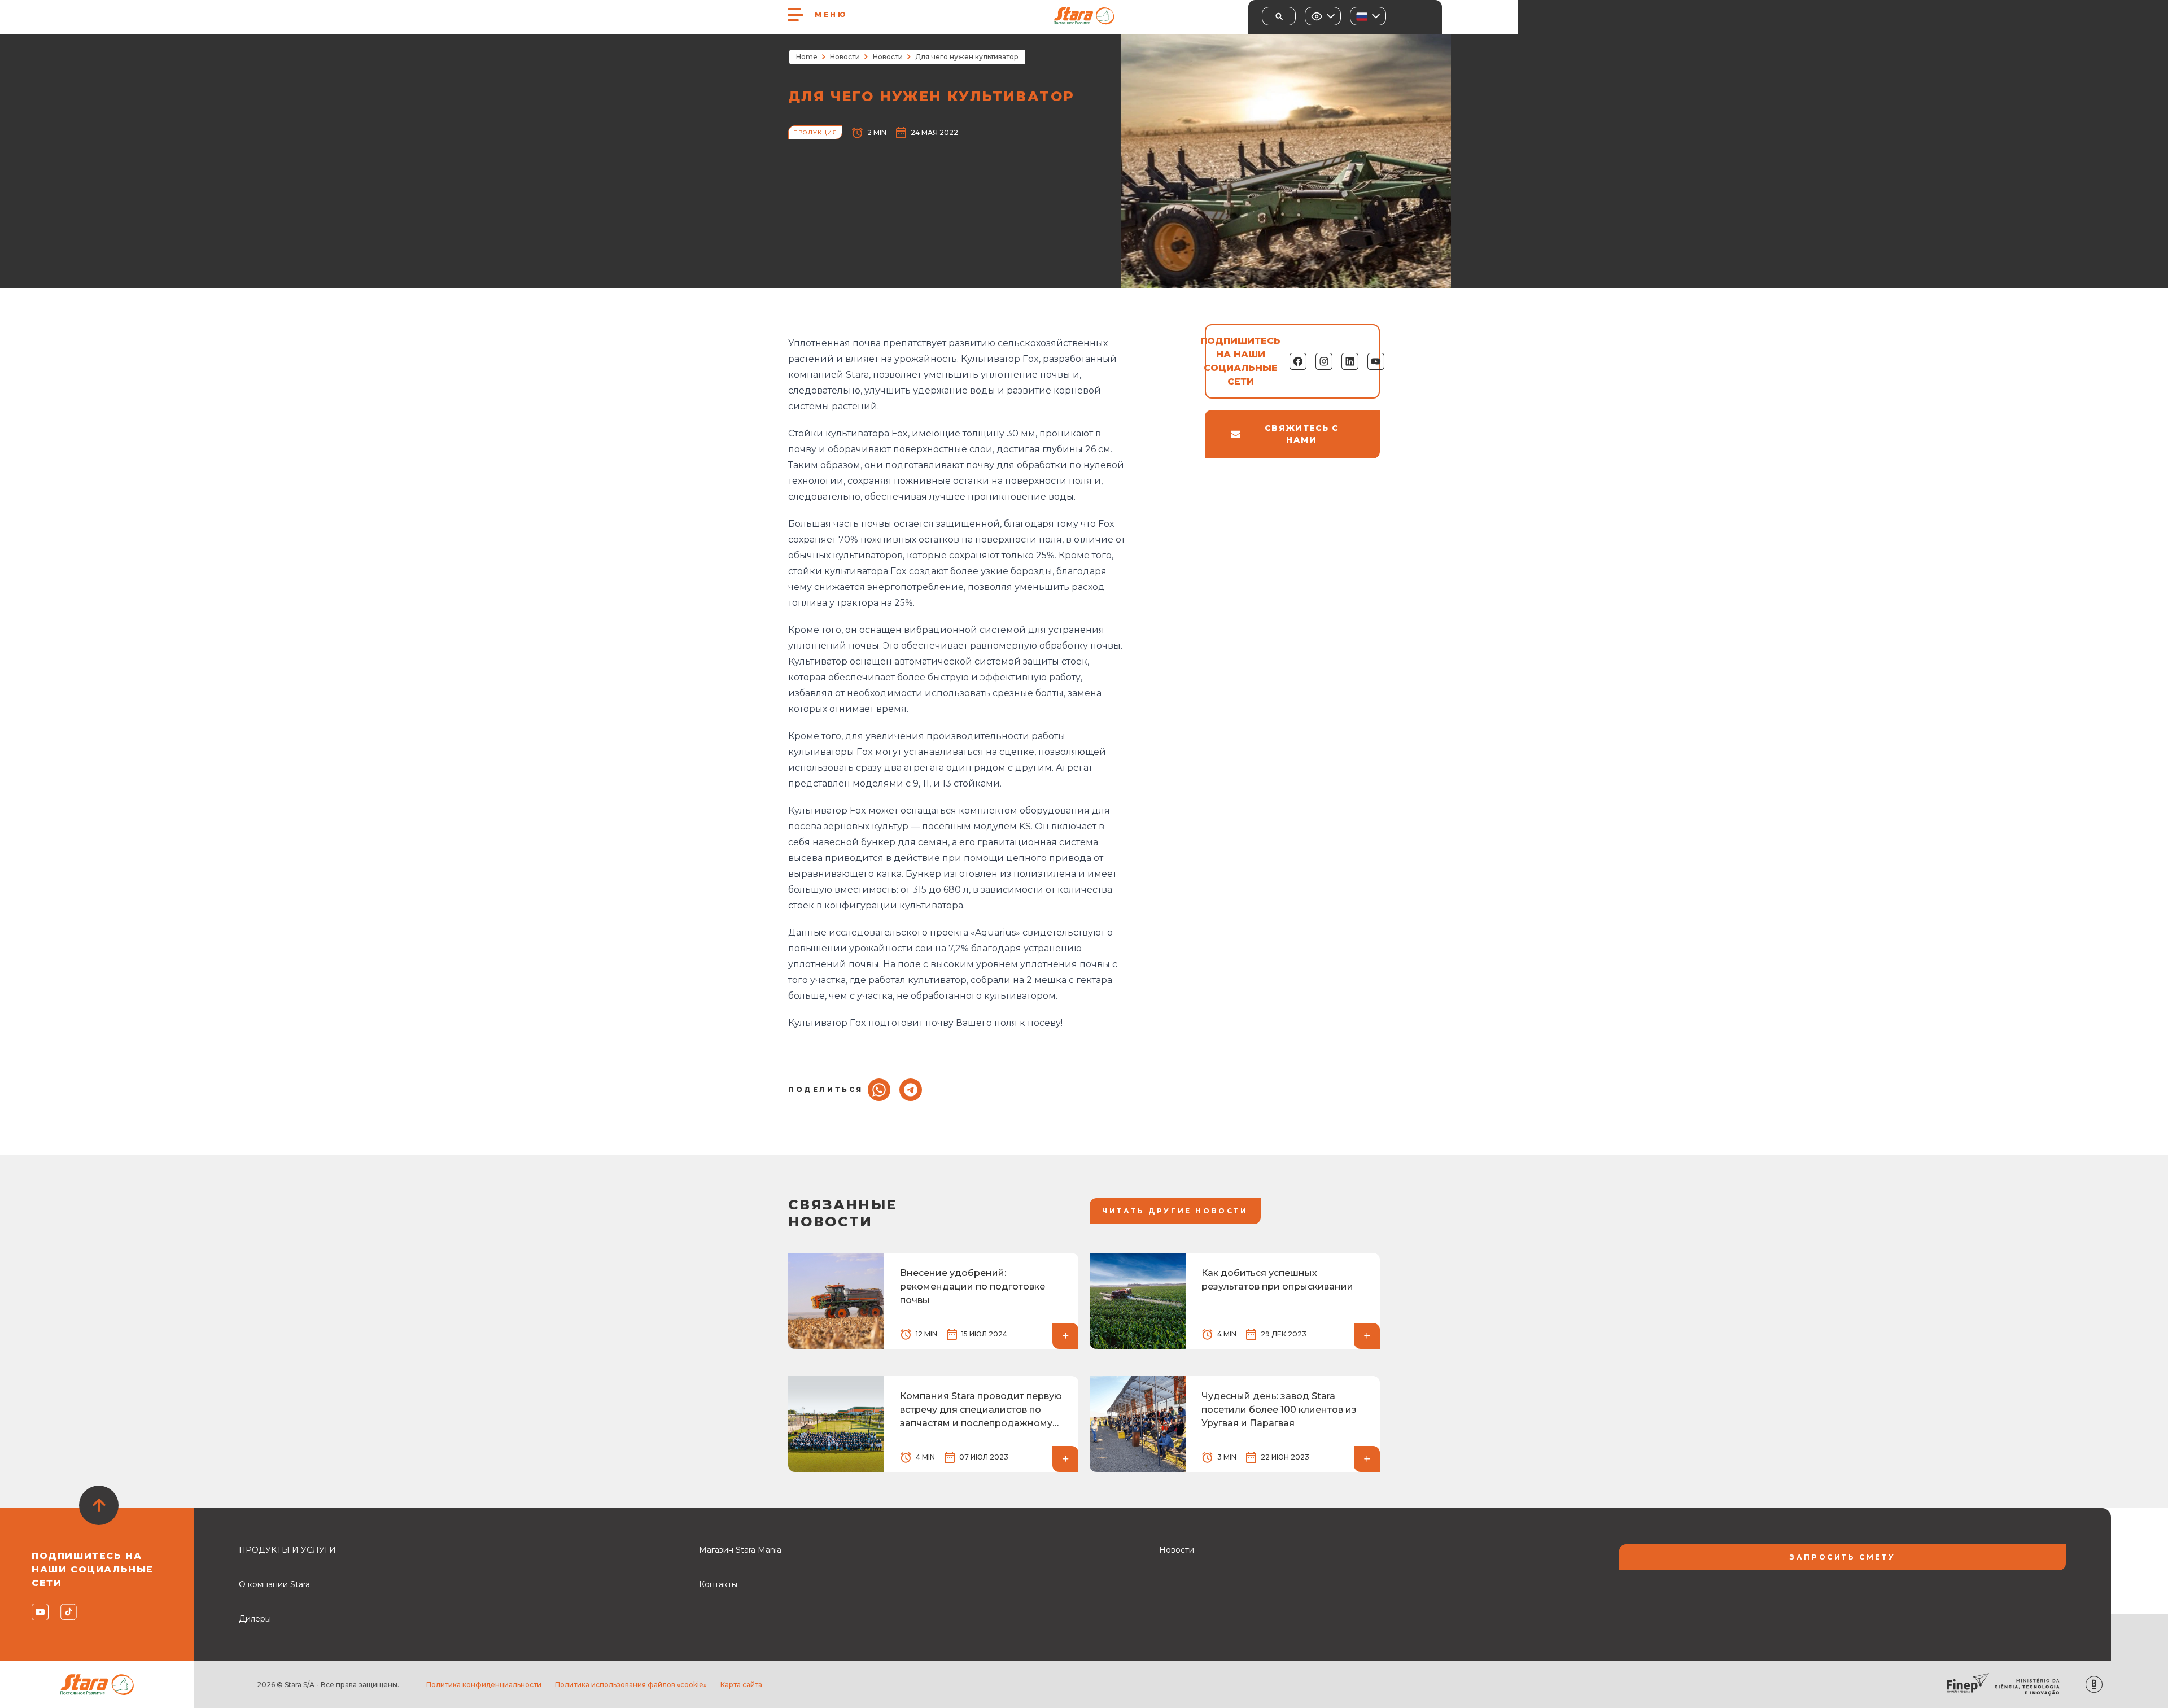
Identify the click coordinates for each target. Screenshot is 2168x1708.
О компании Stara (274, 1584)
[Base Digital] (2094, 1685)
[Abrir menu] (795, 15)
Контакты (718, 1584)
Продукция (815, 132)
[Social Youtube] (39, 1612)
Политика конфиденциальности (484, 1685)
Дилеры (255, 1619)
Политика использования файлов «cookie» (631, 1685)
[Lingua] (1368, 16)
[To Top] (99, 1505)
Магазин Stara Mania (740, 1550)
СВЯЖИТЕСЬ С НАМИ (1302, 434)
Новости (845, 57)
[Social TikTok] (68, 1612)
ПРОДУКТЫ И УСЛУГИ (287, 1550)
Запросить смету (1843, 1557)
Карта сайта (741, 1685)
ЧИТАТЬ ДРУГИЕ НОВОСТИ (1175, 1211)
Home (807, 57)
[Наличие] (1323, 16)
